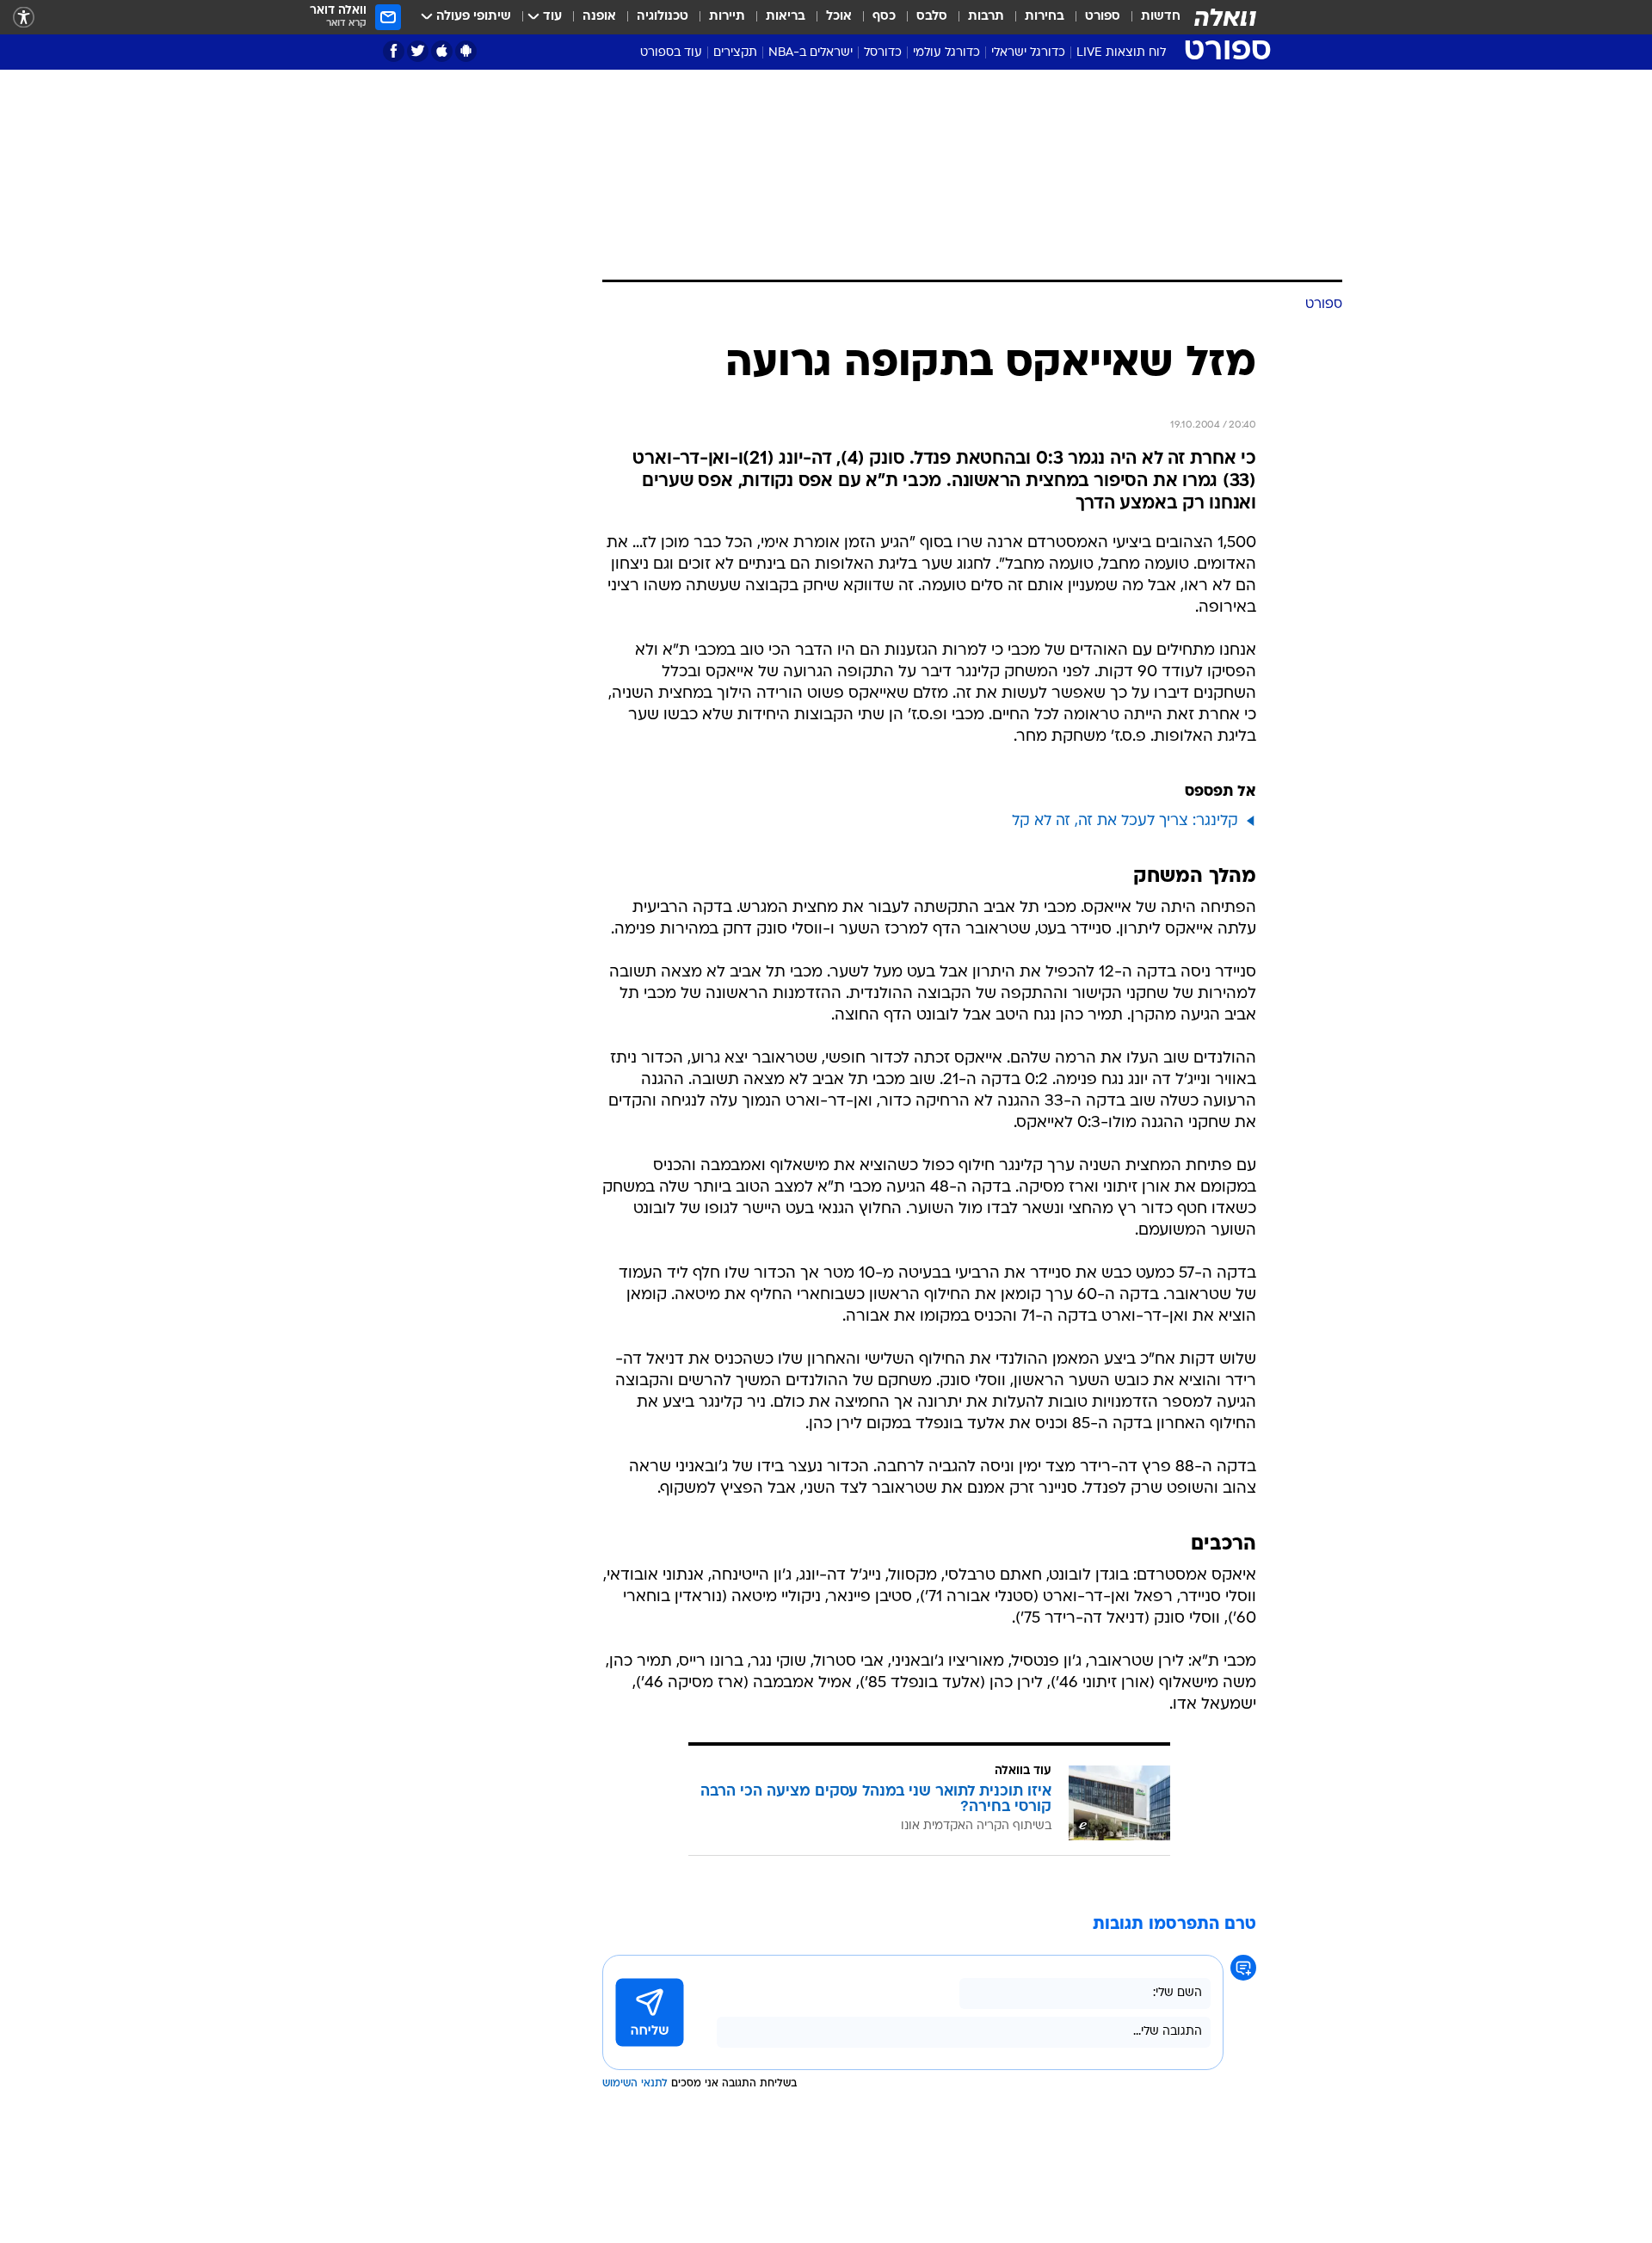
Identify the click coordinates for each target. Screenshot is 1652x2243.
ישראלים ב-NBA (811, 53)
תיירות (727, 17)
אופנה (599, 17)
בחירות (1045, 17)
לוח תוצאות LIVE (1121, 53)
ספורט (1103, 17)
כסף (884, 17)
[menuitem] (1150, 17)
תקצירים (735, 53)
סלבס (932, 17)
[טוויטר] (418, 51)
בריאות (786, 17)
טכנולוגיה (663, 17)
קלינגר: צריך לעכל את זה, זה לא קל (1125, 821)
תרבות (986, 17)
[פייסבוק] (394, 51)
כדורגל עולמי (946, 53)
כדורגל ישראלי (1028, 53)
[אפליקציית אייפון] (442, 51)
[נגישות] (24, 18)
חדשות (1161, 17)
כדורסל (883, 53)
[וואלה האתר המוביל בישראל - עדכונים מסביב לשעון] (1225, 17)
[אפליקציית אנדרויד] (466, 51)
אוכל (839, 17)
